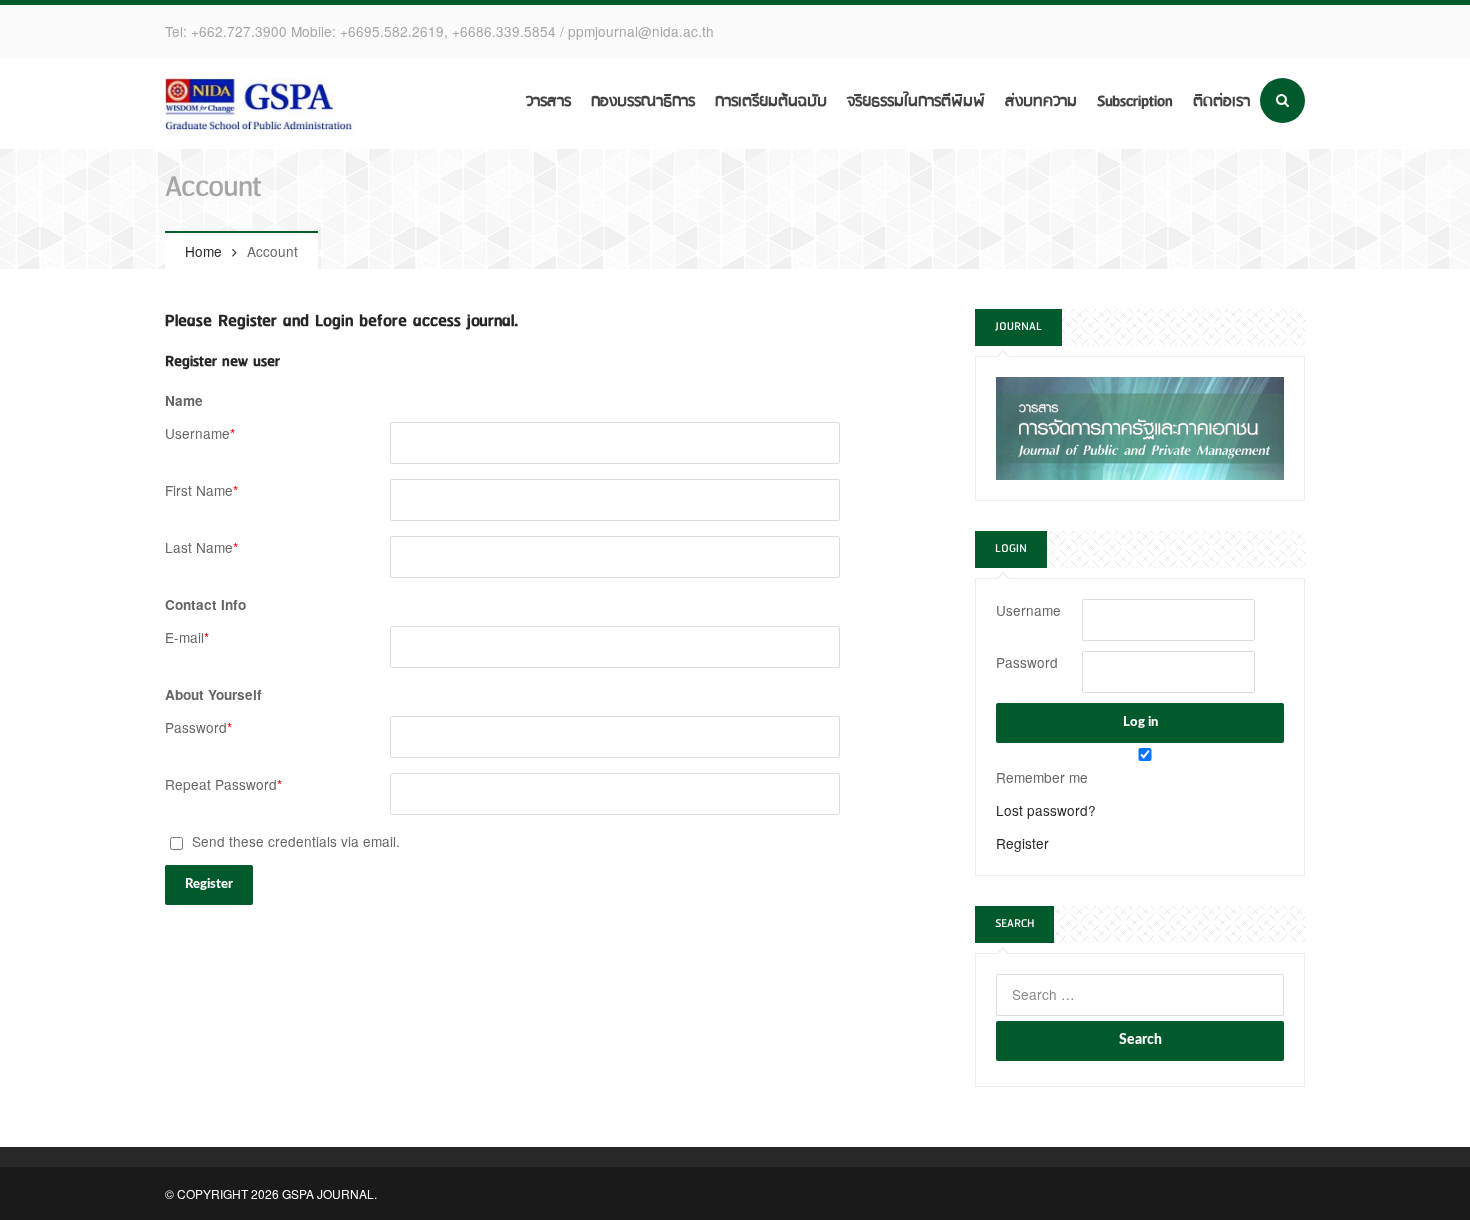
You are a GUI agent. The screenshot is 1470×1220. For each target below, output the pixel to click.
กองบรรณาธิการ (643, 101)
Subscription (1135, 101)
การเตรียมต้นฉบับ (771, 101)
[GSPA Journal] (265, 106)
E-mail (187, 637)
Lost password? (1046, 810)
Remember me (1042, 777)
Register (1022, 843)
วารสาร (548, 101)
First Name (201, 490)
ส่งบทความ (1041, 101)
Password (198, 727)
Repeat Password (223, 784)
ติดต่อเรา (1221, 101)
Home (203, 251)
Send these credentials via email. (294, 841)
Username (200, 433)
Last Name (201, 547)
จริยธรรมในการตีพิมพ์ (916, 101)
